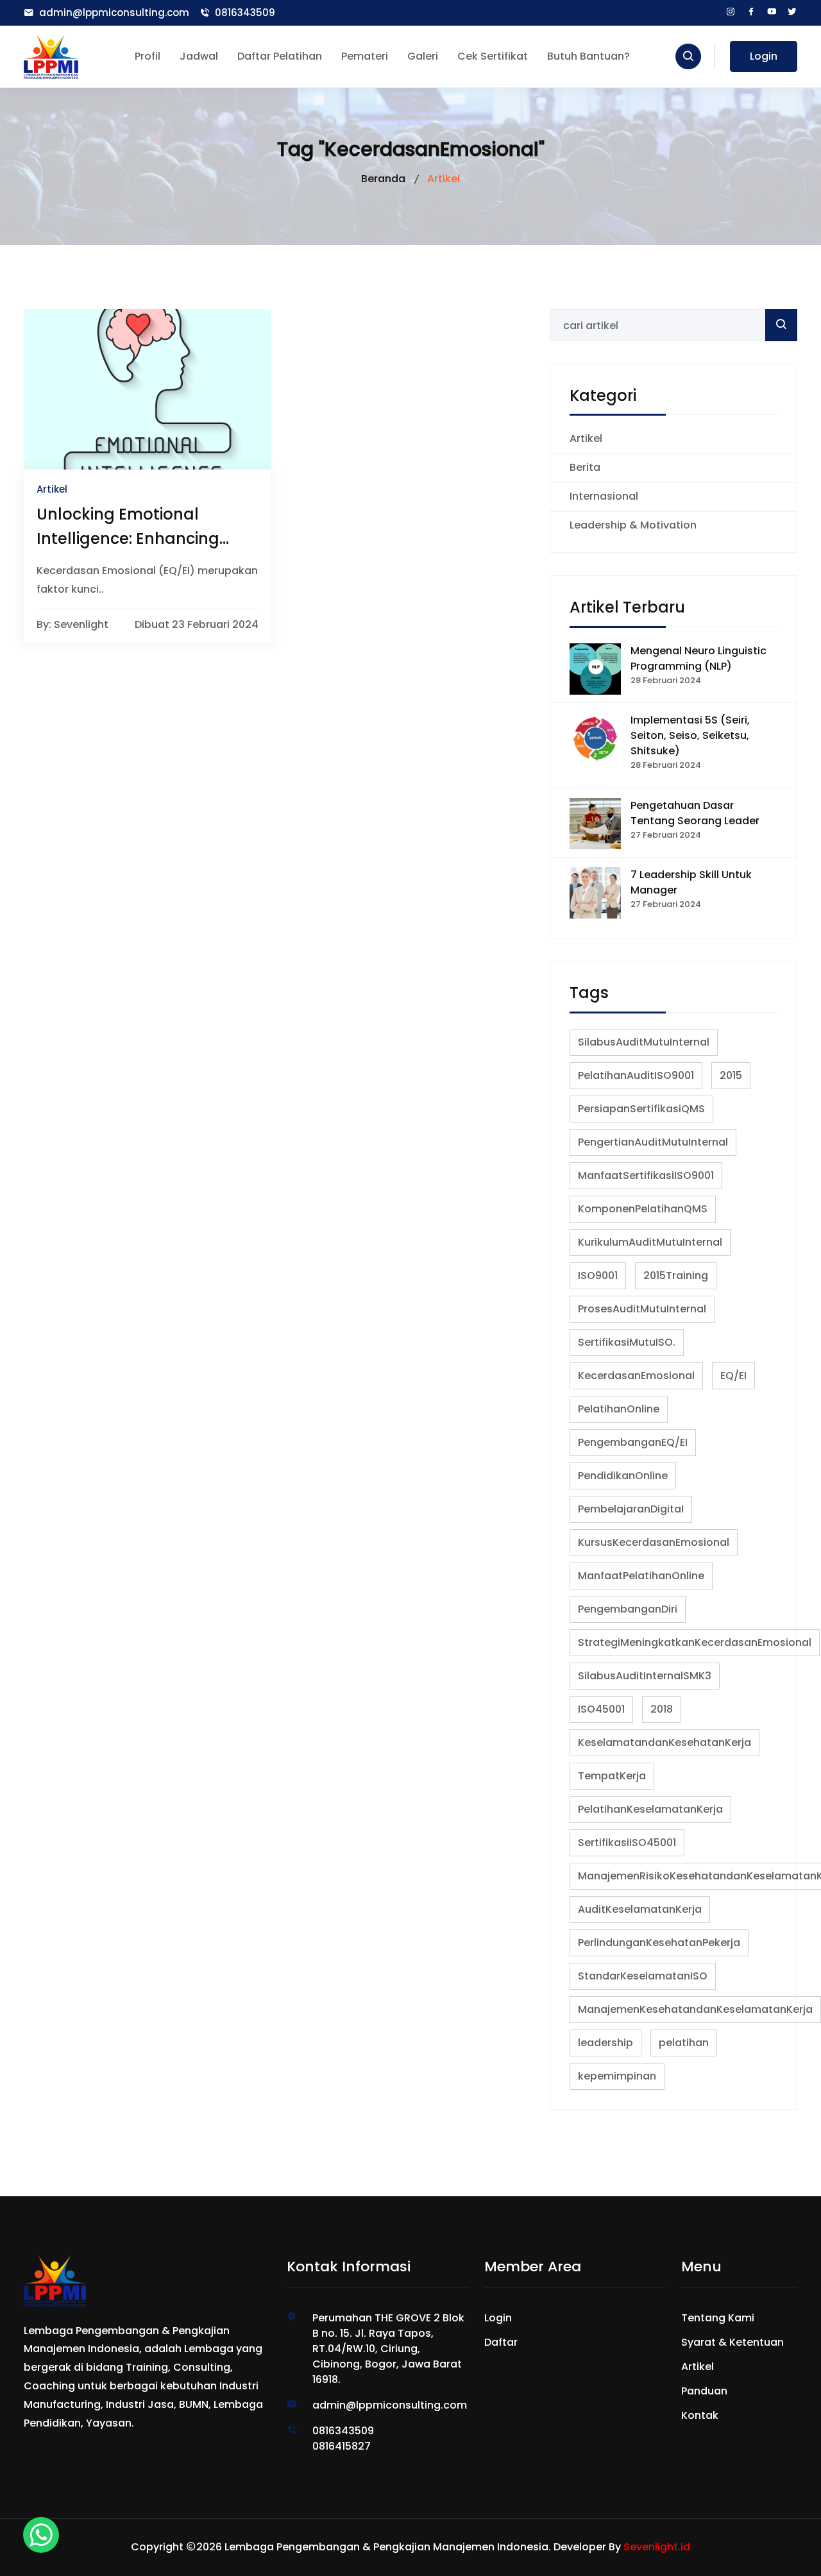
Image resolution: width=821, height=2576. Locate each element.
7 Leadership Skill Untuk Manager (691, 882)
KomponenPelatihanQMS (643, 1209)
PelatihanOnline (619, 1409)
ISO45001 (601, 1709)
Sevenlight (81, 625)
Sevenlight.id (657, 2547)
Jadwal (199, 56)
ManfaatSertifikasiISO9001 (646, 1175)
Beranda (383, 179)
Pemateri (365, 56)
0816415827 (342, 2446)
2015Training (676, 1275)
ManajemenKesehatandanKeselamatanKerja (695, 2009)
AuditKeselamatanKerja (640, 1909)
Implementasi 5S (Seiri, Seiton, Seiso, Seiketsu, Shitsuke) (690, 735)
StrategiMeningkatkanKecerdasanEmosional (695, 1642)
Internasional (604, 496)
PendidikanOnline (623, 1476)
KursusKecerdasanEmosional (654, 1542)
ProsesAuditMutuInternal (642, 1309)
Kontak (700, 2415)
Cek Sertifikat (493, 56)
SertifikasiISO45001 (627, 1843)
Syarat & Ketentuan (732, 2342)
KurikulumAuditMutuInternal (650, 1242)
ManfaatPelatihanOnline (641, 1576)
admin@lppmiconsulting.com (114, 13)
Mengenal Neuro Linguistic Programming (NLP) (698, 658)
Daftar (501, 2342)
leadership (605, 2043)
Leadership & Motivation (633, 525)
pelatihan (684, 2043)
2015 (731, 1075)
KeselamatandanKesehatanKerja (664, 1742)
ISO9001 (598, 1275)
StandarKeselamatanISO (643, 1976)
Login (764, 56)
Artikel (586, 438)
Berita (585, 467)
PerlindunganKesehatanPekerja (659, 1943)
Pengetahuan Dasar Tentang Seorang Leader (695, 813)
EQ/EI (733, 1376)
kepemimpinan (617, 2076)
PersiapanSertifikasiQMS (641, 1109)
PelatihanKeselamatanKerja (650, 1809)
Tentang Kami (718, 2318)
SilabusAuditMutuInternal (644, 1042)
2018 (662, 1709)
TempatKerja (612, 1776)
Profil (148, 56)
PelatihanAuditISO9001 (636, 1075)
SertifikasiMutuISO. (627, 1342)
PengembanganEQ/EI (633, 1442)
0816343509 (245, 13)
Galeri (423, 56)
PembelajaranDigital (631, 1509)
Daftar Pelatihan (280, 56)
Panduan (704, 2391)
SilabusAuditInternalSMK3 (645, 1676)
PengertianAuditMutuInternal (653, 1142)
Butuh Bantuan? (588, 56)
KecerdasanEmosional (636, 1376)
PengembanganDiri (628, 1609)
